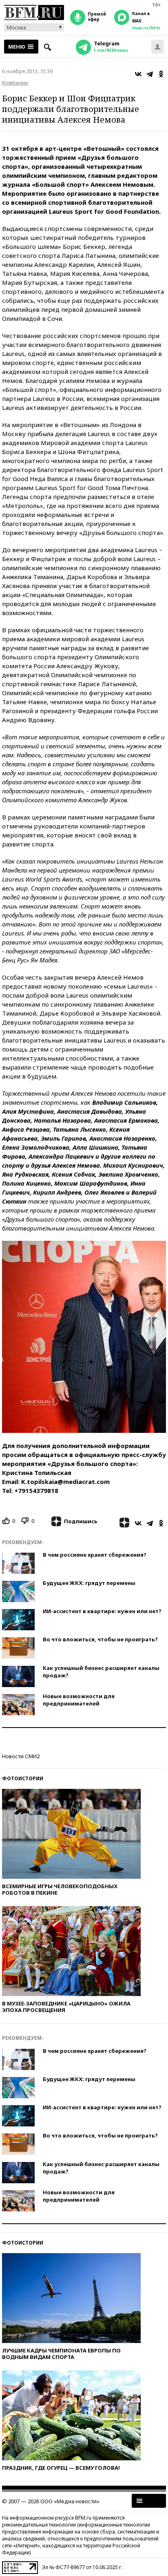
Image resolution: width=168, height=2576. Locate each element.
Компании (15, 83)
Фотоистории (23, 1778)
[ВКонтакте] (138, 74)
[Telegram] (150, 74)
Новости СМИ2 (21, 1756)
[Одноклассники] (161, 74)
